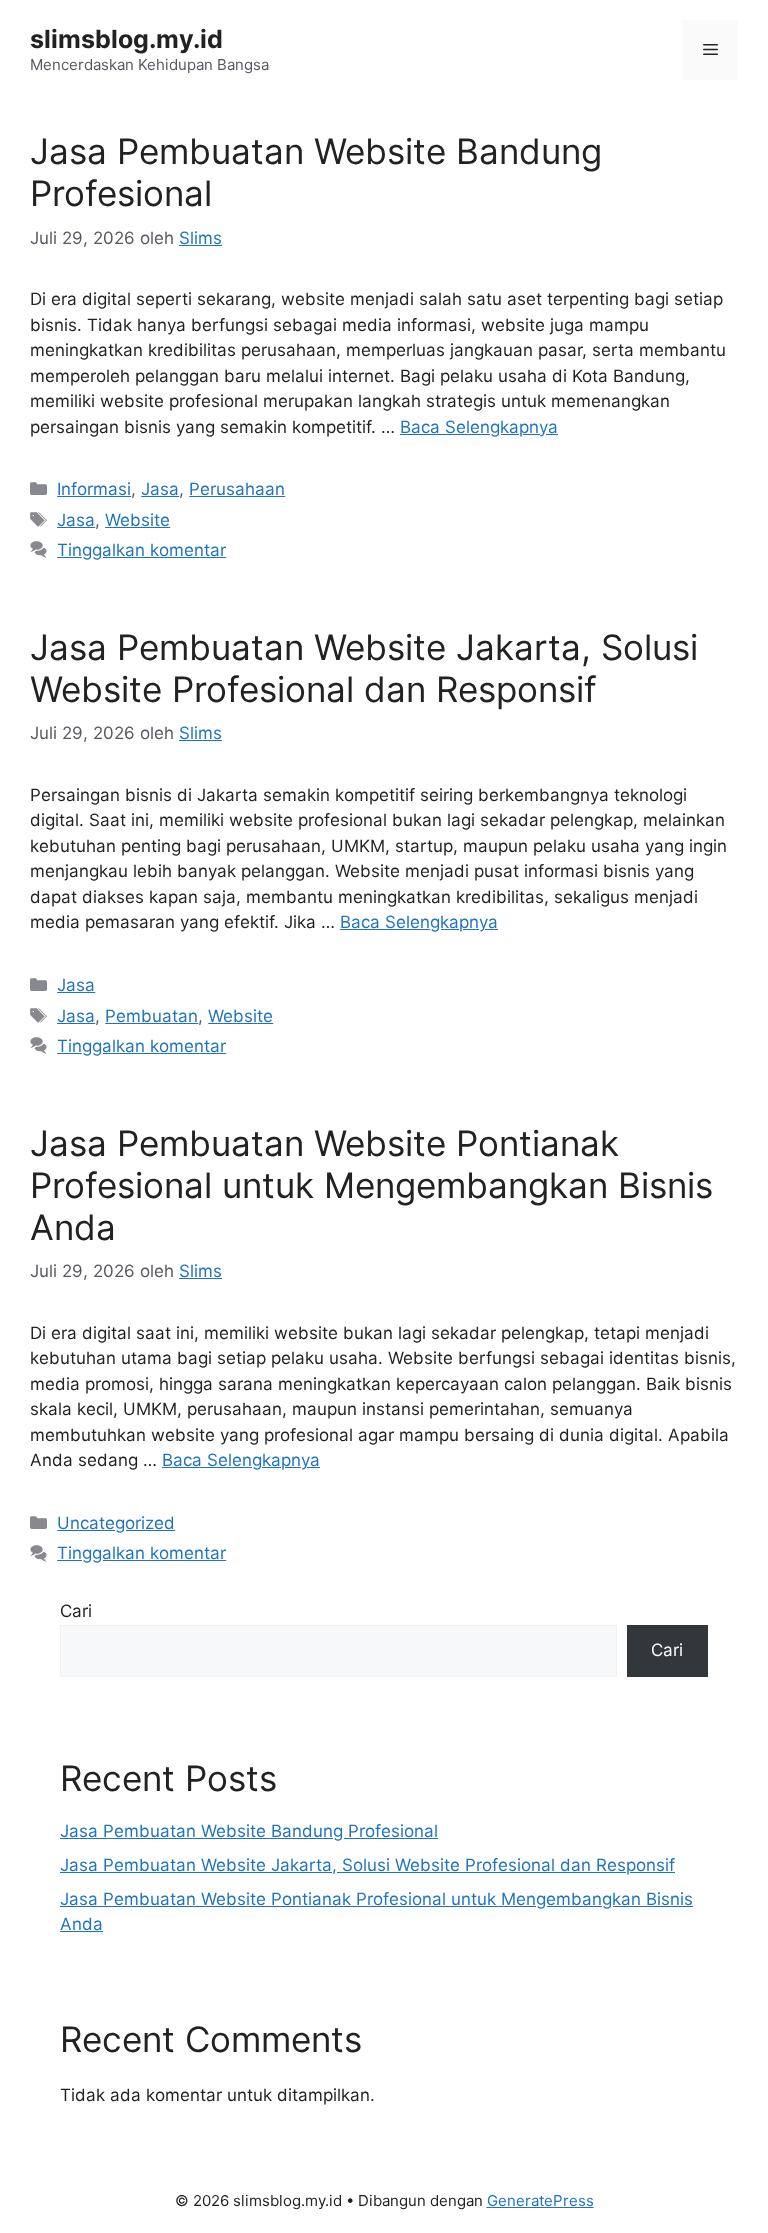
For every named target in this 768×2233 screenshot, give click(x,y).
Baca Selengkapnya (479, 427)
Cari (76, 1611)
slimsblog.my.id (126, 39)
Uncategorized (116, 1523)
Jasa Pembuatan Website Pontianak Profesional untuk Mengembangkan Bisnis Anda (371, 1185)
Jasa (160, 489)
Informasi (94, 489)
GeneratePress (540, 2200)
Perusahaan (237, 489)
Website (137, 520)
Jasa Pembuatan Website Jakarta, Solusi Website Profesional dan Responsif (364, 668)
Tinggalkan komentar (141, 550)
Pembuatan (151, 1016)
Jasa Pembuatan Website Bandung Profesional (249, 1831)
